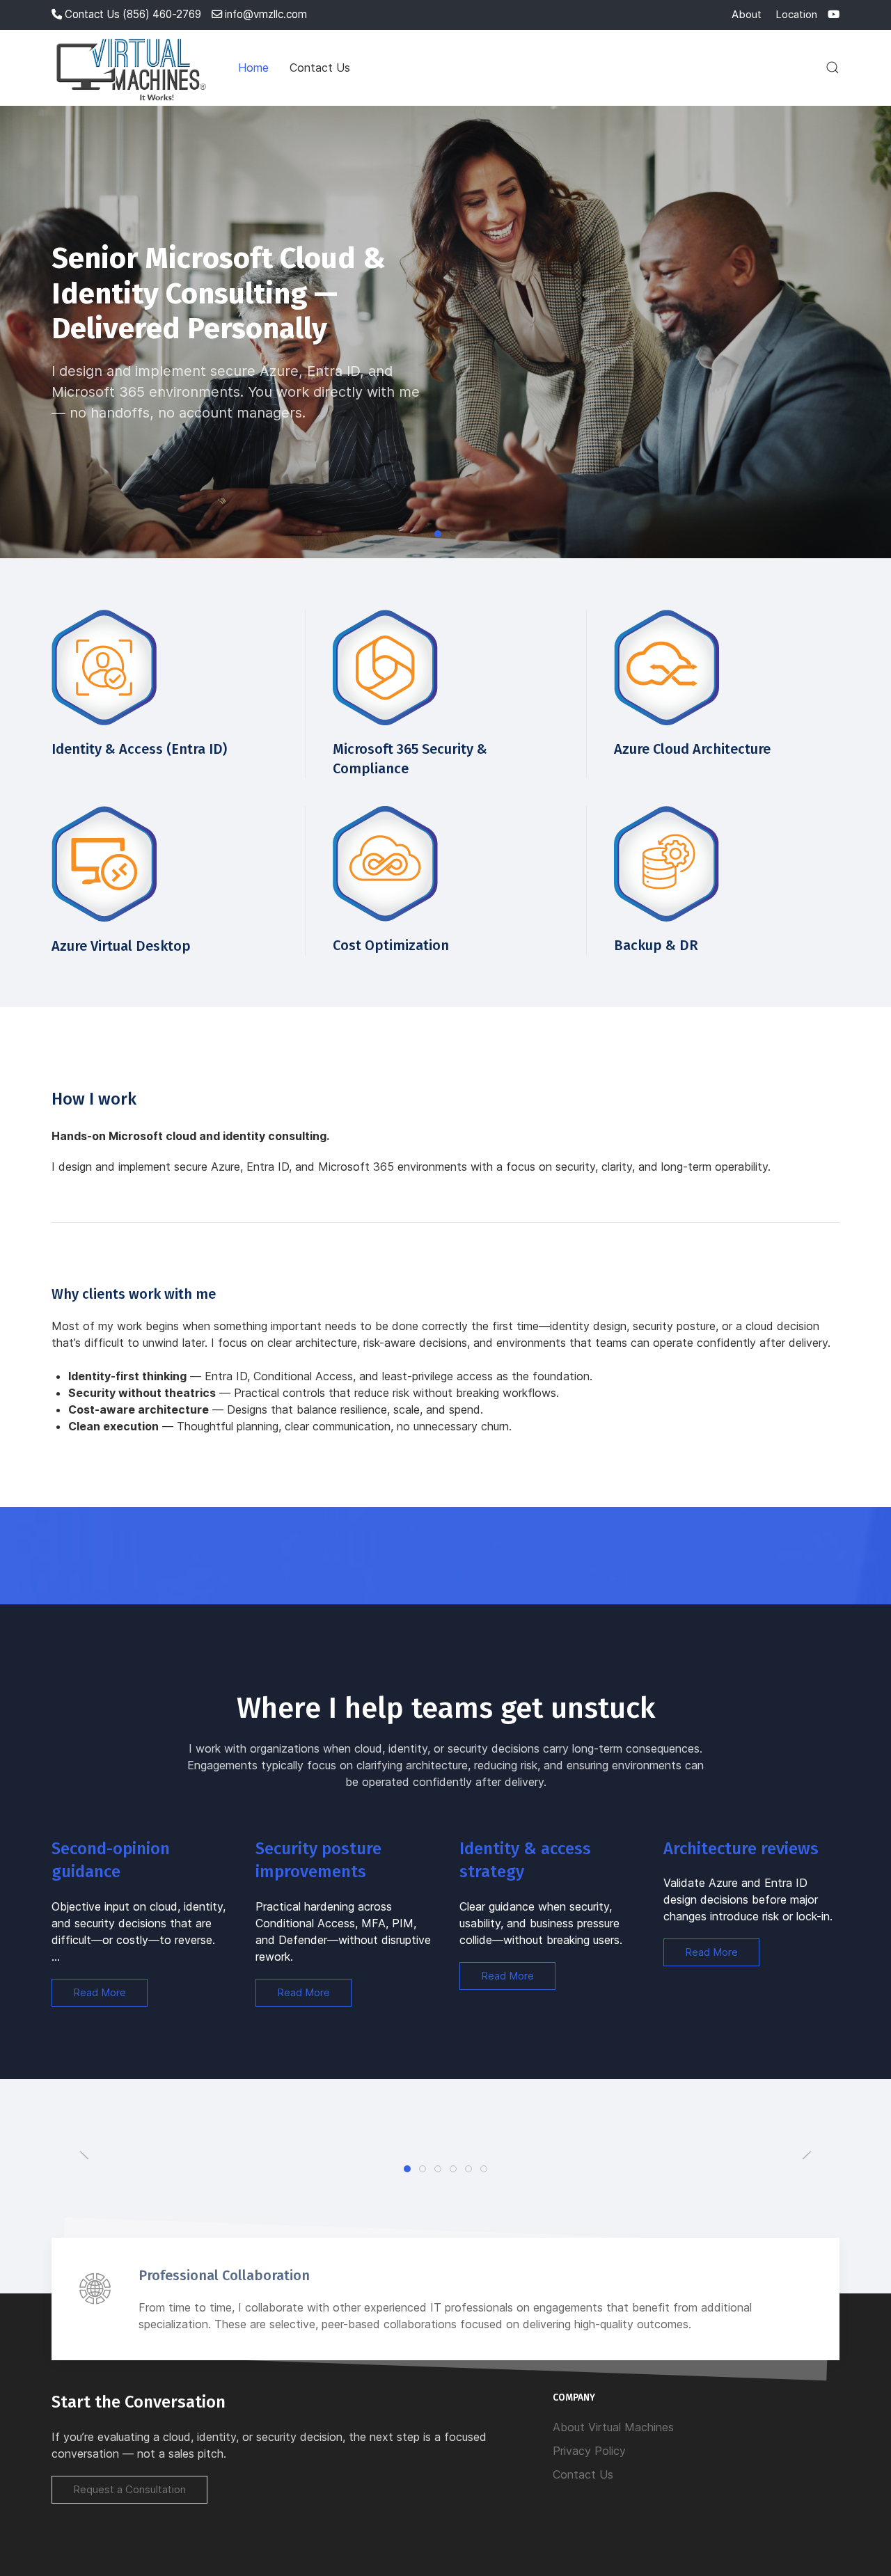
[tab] (407, 2169)
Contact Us (320, 68)
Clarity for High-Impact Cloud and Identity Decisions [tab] (456, 535)
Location (796, 14)
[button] (833, 68)
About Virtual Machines (613, 2427)
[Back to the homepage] (134, 68)
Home (253, 68)
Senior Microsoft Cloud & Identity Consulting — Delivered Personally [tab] (441, 535)
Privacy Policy (589, 2451)
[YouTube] (834, 14)
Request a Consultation (129, 2489)
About (747, 14)
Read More (100, 1992)
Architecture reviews (741, 1849)
